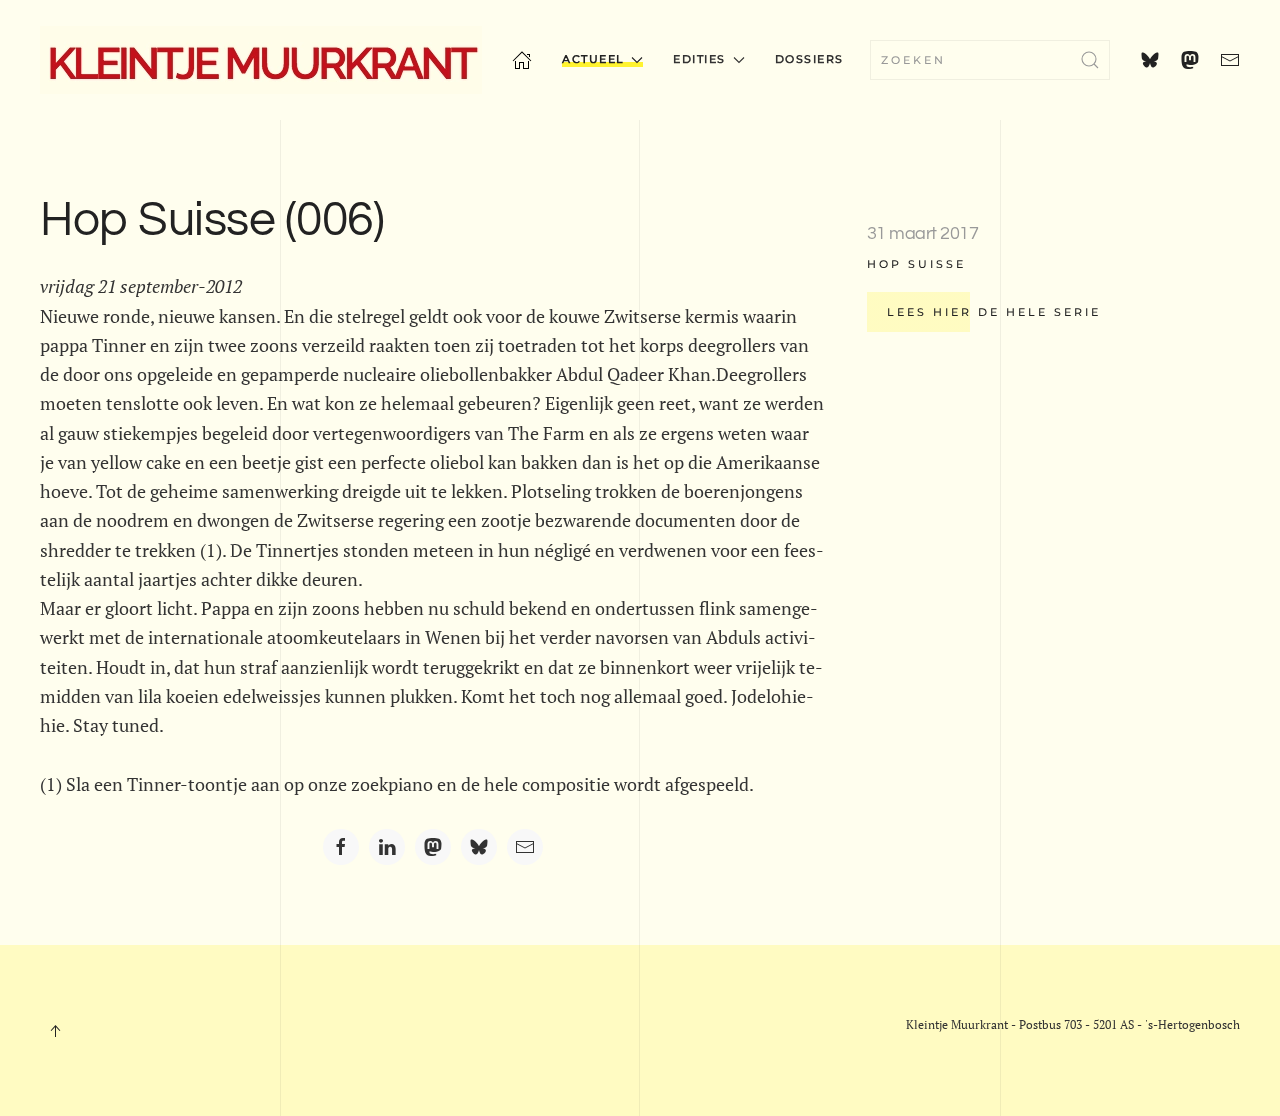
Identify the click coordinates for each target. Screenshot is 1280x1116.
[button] (55, 1031)
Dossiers (809, 59)
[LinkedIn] (387, 847)
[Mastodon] (433, 847)
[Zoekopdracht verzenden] (1090, 60)
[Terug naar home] (261, 60)
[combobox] (990, 60)
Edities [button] (699, 59)
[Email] (525, 847)
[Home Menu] (522, 60)
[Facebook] (341, 847)
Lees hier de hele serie (994, 312)
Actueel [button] (593, 59)
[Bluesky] (479, 847)
